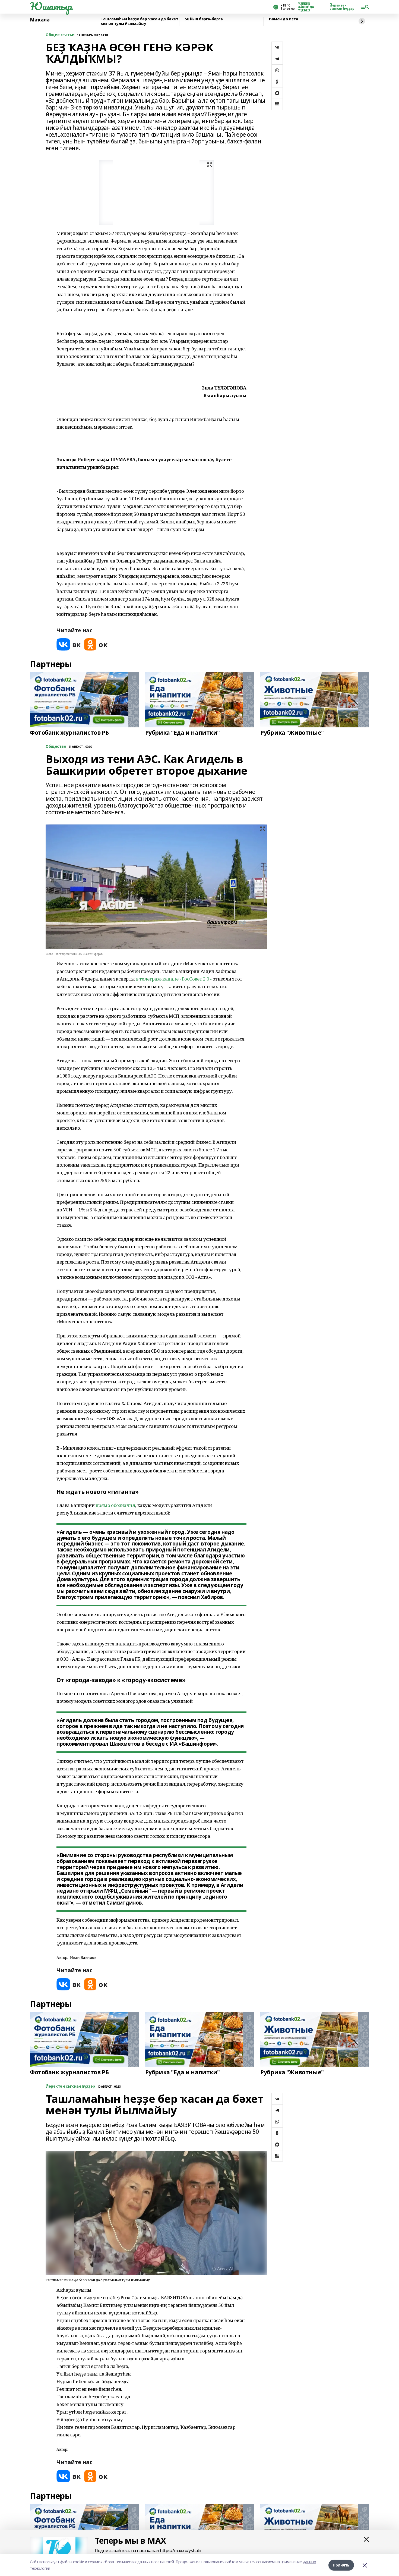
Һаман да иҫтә (284, 19)
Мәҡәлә (40, 20)
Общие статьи (60, 35)
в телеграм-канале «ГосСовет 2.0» (174, 979)
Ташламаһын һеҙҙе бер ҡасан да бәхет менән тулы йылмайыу (139, 21)
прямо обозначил (115, 1505)
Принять (341, 2565)
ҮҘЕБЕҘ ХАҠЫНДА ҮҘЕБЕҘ (306, 7)
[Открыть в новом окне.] (69, 644)
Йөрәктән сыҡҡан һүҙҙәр (342, 7)
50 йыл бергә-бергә (204, 19)
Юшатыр (51, 6)
